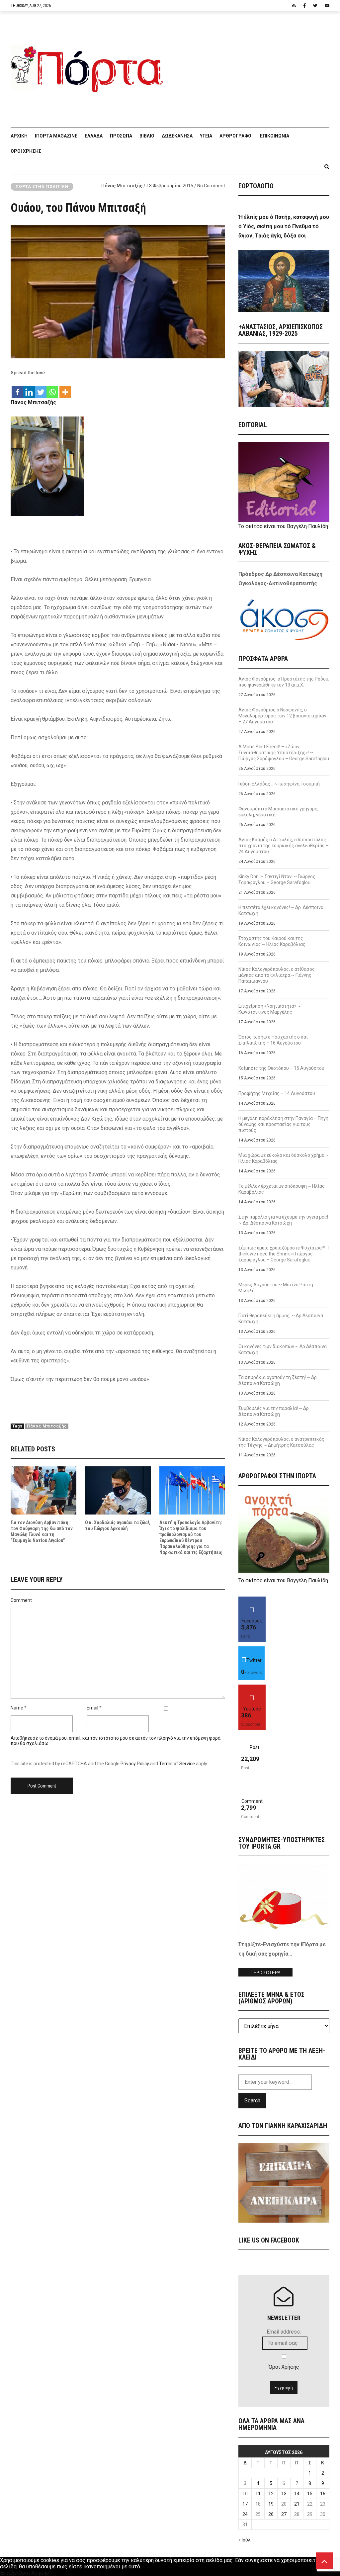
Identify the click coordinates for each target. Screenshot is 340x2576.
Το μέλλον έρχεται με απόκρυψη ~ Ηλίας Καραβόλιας (282, 1189)
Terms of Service (177, 1764)
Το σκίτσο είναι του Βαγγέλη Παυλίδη (283, 526)
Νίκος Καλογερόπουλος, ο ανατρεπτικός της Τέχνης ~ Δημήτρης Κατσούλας (281, 1442)
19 (271, 2504)
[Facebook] (17, 389)
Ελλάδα (94, 136)
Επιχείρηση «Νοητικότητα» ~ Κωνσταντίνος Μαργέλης (270, 1009)
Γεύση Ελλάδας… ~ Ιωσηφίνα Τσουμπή (279, 784)
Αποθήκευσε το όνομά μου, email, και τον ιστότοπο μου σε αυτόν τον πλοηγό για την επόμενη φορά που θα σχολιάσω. (116, 1741)
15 (310, 2494)
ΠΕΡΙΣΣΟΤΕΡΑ (265, 1973)
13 (284, 2494)
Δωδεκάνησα (177, 136)
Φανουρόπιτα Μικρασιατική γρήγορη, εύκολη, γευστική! (278, 812)
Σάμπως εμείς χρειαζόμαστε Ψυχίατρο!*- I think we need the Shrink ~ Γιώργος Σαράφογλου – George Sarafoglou (284, 1254)
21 (297, 2504)
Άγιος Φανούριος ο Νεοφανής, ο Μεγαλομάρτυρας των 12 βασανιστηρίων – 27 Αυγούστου (282, 716)
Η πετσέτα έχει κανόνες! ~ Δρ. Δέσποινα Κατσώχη (281, 910)
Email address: (284, 2332)
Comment (21, 1600)
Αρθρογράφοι (236, 136)
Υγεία (206, 136)
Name (17, 1708)
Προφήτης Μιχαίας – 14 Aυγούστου (277, 1093)
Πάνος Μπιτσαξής (122, 186)
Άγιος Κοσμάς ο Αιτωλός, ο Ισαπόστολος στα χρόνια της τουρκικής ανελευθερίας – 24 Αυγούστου (284, 846)
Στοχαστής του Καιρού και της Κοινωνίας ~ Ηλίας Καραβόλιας (272, 941)
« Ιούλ (245, 2540)
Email (92, 1708)
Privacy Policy (135, 1764)
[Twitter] (41, 389)
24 (245, 2514)
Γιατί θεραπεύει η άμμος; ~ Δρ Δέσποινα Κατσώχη (281, 1319)
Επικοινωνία (275, 136)
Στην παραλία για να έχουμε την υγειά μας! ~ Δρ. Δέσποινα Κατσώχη (283, 1220)
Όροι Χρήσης (26, 151)
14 (297, 2494)
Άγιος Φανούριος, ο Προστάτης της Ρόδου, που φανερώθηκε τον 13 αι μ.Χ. (284, 682)
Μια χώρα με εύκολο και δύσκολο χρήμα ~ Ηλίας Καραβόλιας (284, 1158)
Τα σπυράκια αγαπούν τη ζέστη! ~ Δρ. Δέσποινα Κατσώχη (278, 1380)
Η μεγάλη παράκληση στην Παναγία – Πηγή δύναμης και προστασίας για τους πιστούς (283, 1124)
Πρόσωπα (121, 136)
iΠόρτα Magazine (56, 136)
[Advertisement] (250, 66)
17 (245, 2504)
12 (271, 2494)
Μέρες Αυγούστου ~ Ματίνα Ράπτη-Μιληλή (277, 1288)
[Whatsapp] (52, 389)
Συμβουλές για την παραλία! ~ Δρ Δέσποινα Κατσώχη (274, 1411)
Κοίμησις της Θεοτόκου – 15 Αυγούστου (281, 1068)
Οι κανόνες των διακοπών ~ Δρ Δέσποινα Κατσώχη (283, 1349)
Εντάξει (9, 2573)
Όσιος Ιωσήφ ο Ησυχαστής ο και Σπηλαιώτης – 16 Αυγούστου (273, 1040)
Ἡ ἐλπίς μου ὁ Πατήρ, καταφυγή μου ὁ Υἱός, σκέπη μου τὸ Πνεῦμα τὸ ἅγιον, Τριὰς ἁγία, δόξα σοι (284, 226)
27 (284, 2514)
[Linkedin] (29, 389)
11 (258, 2494)
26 (271, 2514)
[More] (65, 389)
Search (252, 2101)
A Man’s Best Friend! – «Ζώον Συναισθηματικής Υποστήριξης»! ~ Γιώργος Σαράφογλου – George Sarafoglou (284, 753)
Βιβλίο (147, 136)
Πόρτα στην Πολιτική (42, 187)
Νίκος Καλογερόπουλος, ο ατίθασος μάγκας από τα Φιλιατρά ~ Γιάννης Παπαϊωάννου (277, 975)
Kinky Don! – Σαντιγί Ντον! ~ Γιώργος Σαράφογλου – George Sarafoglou (277, 879)
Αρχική (19, 136)
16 (323, 2494)
